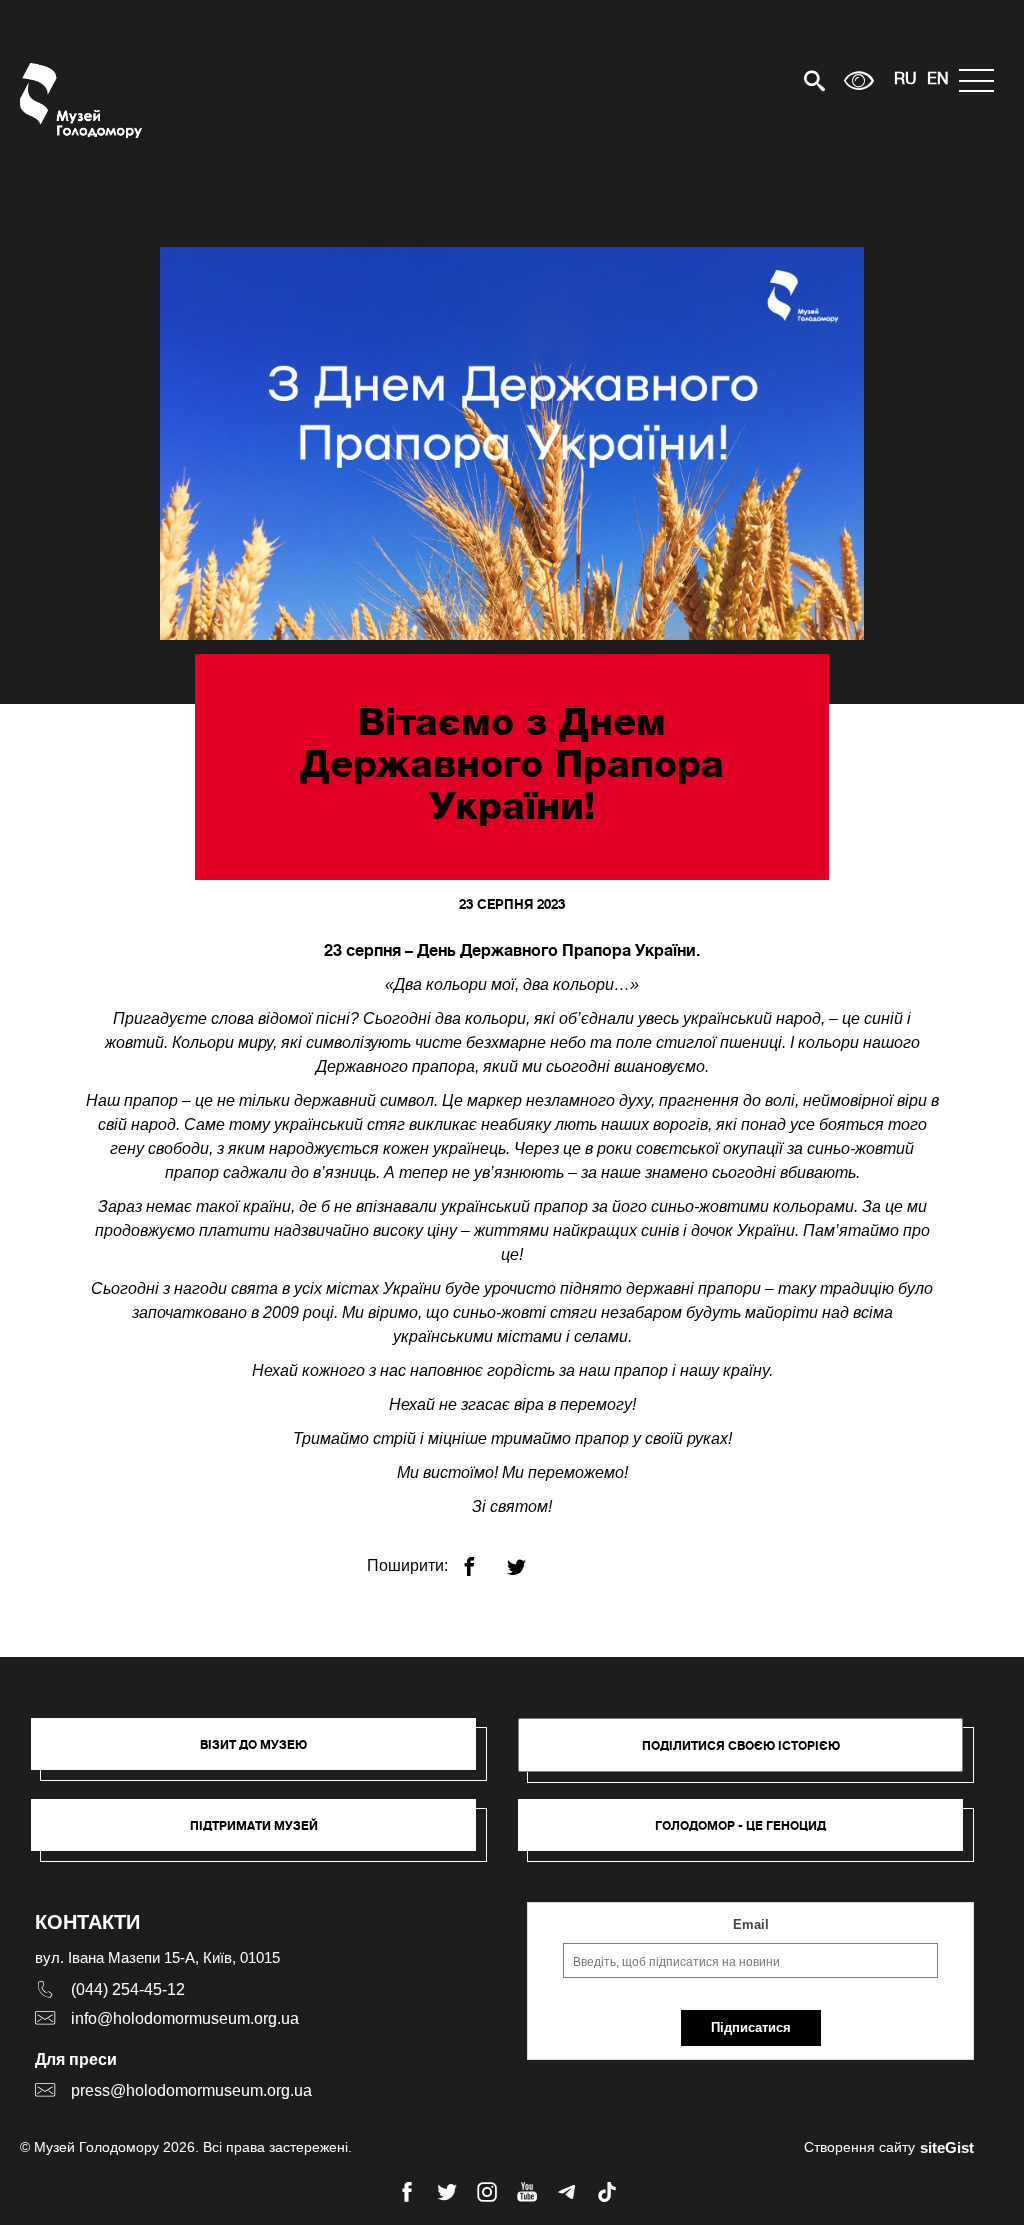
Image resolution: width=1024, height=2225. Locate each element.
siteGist (947, 2147)
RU (905, 80)
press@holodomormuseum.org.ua (191, 2090)
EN (938, 80)
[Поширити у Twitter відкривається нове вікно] (528, 1558)
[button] (263, 1754)
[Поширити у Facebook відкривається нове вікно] (481, 1558)
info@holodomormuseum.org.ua (185, 2018)
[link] (263, 1835)
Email (751, 1924)
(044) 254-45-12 (128, 1989)
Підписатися (751, 2027)
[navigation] (981, 80)
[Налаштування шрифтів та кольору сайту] (859, 80)
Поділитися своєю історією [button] (741, 1745)
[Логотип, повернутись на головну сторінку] (82, 100)
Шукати (744, 80)
